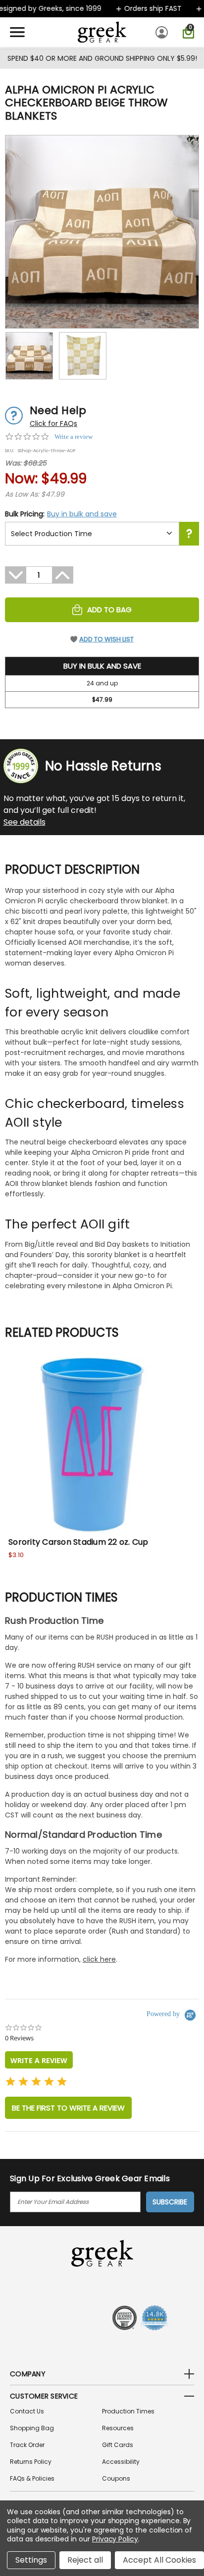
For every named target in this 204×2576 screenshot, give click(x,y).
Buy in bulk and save (82, 514)
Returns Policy (31, 2462)
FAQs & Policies (32, 2478)
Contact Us (27, 2411)
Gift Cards (118, 2445)
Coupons (116, 2478)
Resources (118, 2428)
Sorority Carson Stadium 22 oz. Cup (78, 1542)
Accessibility (121, 2462)
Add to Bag (109, 610)
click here (99, 1959)
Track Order (27, 2445)
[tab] (39, 2060)
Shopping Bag (32, 2428)
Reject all (85, 2560)
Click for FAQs (53, 423)
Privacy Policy (115, 2539)
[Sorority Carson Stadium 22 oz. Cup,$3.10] (93, 1445)
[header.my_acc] (163, 32)
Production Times (128, 2411)
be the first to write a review (68, 2108)
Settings (31, 2560)
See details (25, 822)
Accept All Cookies (159, 2560)
